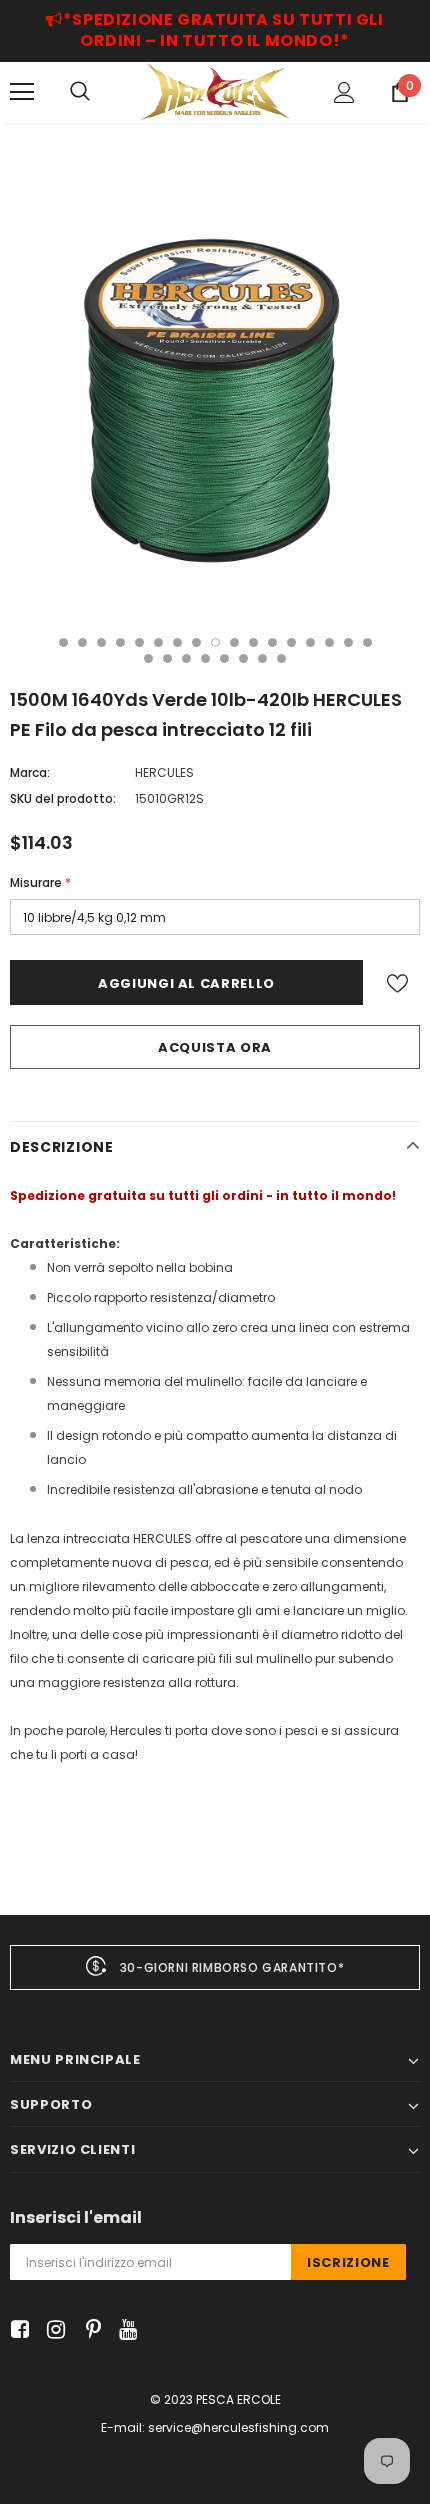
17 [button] (367, 642)
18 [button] (148, 658)
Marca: (30, 772)
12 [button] (272, 642)
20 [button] (186, 658)
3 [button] (101, 642)
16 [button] (348, 642)
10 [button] (234, 642)
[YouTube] (124, 2330)
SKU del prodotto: (63, 798)
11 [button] (253, 642)
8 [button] (196, 642)
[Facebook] (16, 2330)
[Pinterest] (88, 2330)
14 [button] (310, 642)
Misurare (40, 882)
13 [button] (291, 642)
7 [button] (177, 642)
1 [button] (63, 642)
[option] (215, 387)
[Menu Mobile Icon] (22, 92)
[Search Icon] (80, 92)
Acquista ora (215, 1047)
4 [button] (120, 642)
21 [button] (205, 658)
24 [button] (262, 658)
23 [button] (243, 658)
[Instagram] (52, 2330)
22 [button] (224, 658)
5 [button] (139, 642)
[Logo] (215, 91)
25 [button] (281, 658)
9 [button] (215, 642)
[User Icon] (344, 92)
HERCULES (164, 772)
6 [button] (158, 642)
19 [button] (167, 658)
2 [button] (82, 642)
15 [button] (329, 642)
